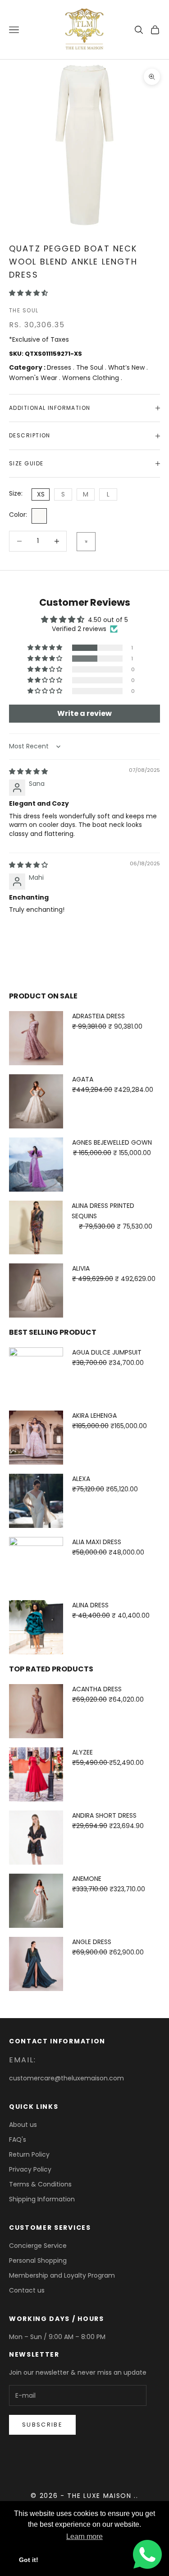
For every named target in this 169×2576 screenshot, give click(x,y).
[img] (28, 771)
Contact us (27, 2290)
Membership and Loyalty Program (62, 2275)
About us (23, 2125)
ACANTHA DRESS (97, 1689)
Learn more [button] (84, 2537)
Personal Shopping (38, 2260)
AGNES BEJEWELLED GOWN (112, 1142)
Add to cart (86, 542)
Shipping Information (42, 2199)
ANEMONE (87, 1879)
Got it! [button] (29, 2560)
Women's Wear (34, 378)
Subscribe (42, 2425)
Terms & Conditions (40, 2184)
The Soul (24, 310)
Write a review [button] (84, 713)
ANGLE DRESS (92, 1942)
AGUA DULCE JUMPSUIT (107, 1352)
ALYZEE (82, 1752)
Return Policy (29, 2154)
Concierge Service (38, 2246)
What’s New (127, 367)
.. (136, 2496)
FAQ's (18, 2140)
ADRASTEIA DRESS (98, 1016)
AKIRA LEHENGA (94, 1416)
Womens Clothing (91, 378)
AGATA (83, 1079)
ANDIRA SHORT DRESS (104, 1815)
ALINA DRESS (90, 1605)
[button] (28, 293)
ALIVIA (81, 1268)
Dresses (60, 367)
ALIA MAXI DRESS (97, 1542)
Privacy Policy (30, 2169)
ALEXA (81, 1479)
